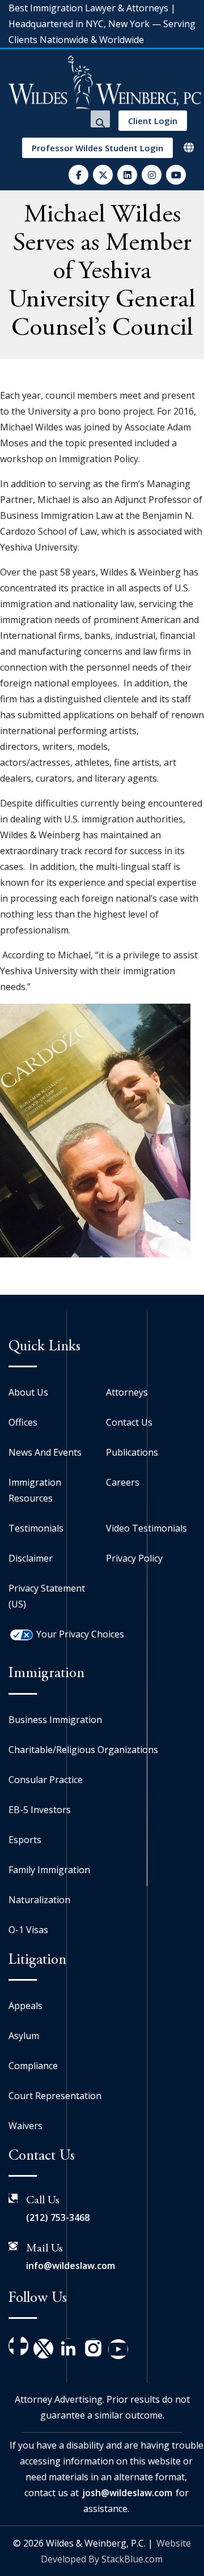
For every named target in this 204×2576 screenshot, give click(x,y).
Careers (123, 1482)
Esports (25, 1840)
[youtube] (176, 175)
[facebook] (78, 175)
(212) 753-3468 (58, 2217)
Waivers (25, 2126)
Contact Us (129, 1422)
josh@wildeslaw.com (127, 2493)
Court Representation (55, 2096)
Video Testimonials (146, 1528)
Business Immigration (55, 1720)
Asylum (24, 2036)
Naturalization (39, 1900)
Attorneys (127, 1392)
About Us (28, 1392)
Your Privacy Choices (80, 1634)
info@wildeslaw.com (71, 2266)
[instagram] (152, 175)
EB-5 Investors (40, 1810)
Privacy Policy (134, 1558)
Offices (23, 1422)
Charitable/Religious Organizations (83, 1750)
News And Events (45, 1452)
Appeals (25, 2006)
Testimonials (36, 1528)
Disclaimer (31, 1558)
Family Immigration (49, 1870)
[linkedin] (127, 175)
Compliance (33, 2066)
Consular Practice (46, 1780)
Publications (132, 1452)
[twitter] (103, 175)
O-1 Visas (28, 1930)
